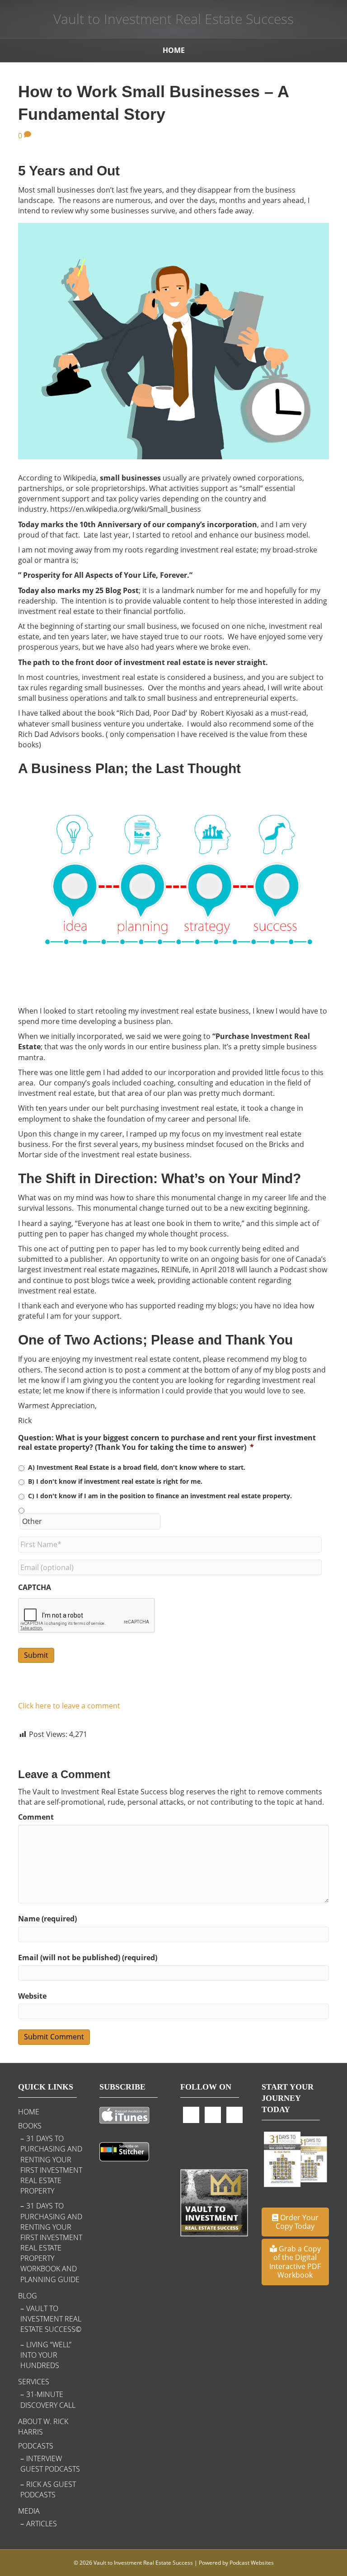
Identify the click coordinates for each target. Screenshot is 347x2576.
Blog (28, 2296)
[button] (295, 2222)
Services (34, 2382)
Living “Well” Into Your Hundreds (46, 2355)
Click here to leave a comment (69, 1706)
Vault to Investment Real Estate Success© (51, 2319)
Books (30, 2126)
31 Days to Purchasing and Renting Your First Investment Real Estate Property (51, 2165)
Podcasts (36, 2446)
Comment (36, 1817)
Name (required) (47, 1919)
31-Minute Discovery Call (48, 2399)
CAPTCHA (35, 1588)
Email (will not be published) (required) (88, 1958)
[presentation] (87, 1616)
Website (32, 1996)
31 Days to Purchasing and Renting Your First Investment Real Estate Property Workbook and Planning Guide (51, 2242)
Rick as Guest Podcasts (48, 2489)
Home (174, 50)
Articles (42, 2524)
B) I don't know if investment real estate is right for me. (115, 1481)
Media (29, 2511)
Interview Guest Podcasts (50, 2464)
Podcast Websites (252, 2563)
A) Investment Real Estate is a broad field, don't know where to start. (137, 1467)
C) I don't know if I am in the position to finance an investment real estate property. (160, 1496)
